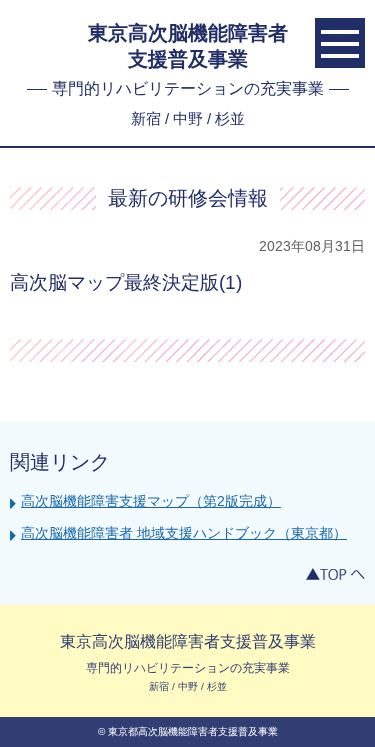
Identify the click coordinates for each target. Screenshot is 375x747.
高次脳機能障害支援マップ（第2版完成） (151, 501)
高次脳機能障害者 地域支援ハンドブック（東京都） (184, 533)
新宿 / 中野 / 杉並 (188, 118)
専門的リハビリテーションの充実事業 (188, 88)
